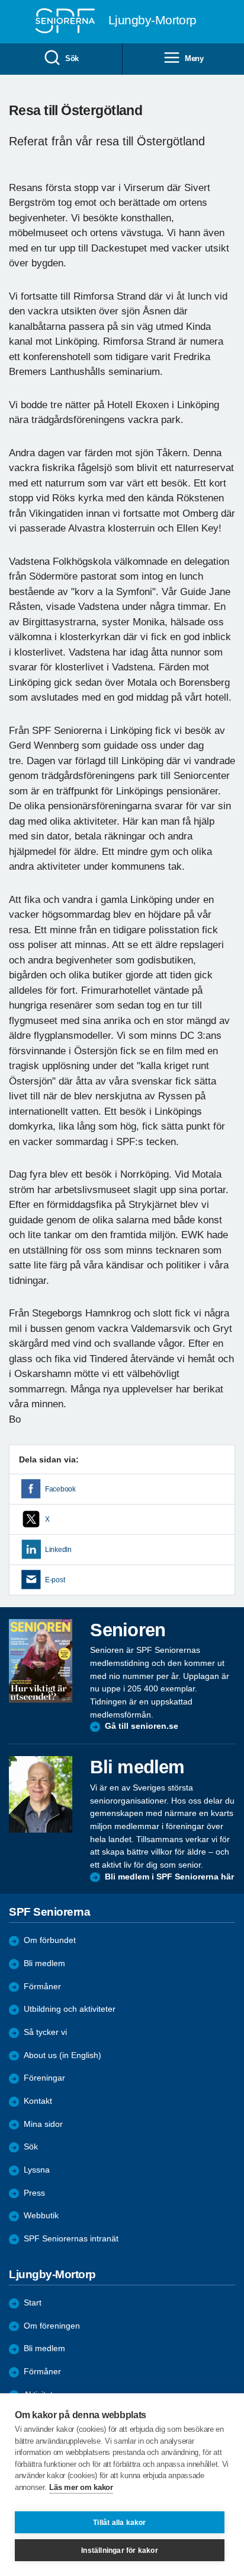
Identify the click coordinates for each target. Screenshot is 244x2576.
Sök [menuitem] (72, 58)
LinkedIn (58, 1550)
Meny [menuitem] (194, 58)
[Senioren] (41, 1661)
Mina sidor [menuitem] (43, 2124)
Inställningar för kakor (120, 2550)
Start (33, 2303)
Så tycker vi (45, 2032)
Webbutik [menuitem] (41, 2216)
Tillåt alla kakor (119, 2523)
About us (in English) (62, 2055)
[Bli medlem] (41, 1794)
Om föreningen (52, 2326)
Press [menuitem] (34, 2193)
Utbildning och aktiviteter (70, 2009)
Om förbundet (50, 1940)
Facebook (60, 1489)
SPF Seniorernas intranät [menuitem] (71, 2239)
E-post (55, 1580)
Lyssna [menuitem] (37, 2170)
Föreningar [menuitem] (44, 2078)
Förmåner (42, 1987)
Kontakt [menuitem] (38, 2101)
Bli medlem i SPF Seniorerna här (169, 1877)
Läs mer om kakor (81, 2487)
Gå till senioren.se (142, 1726)
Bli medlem (44, 1963)
